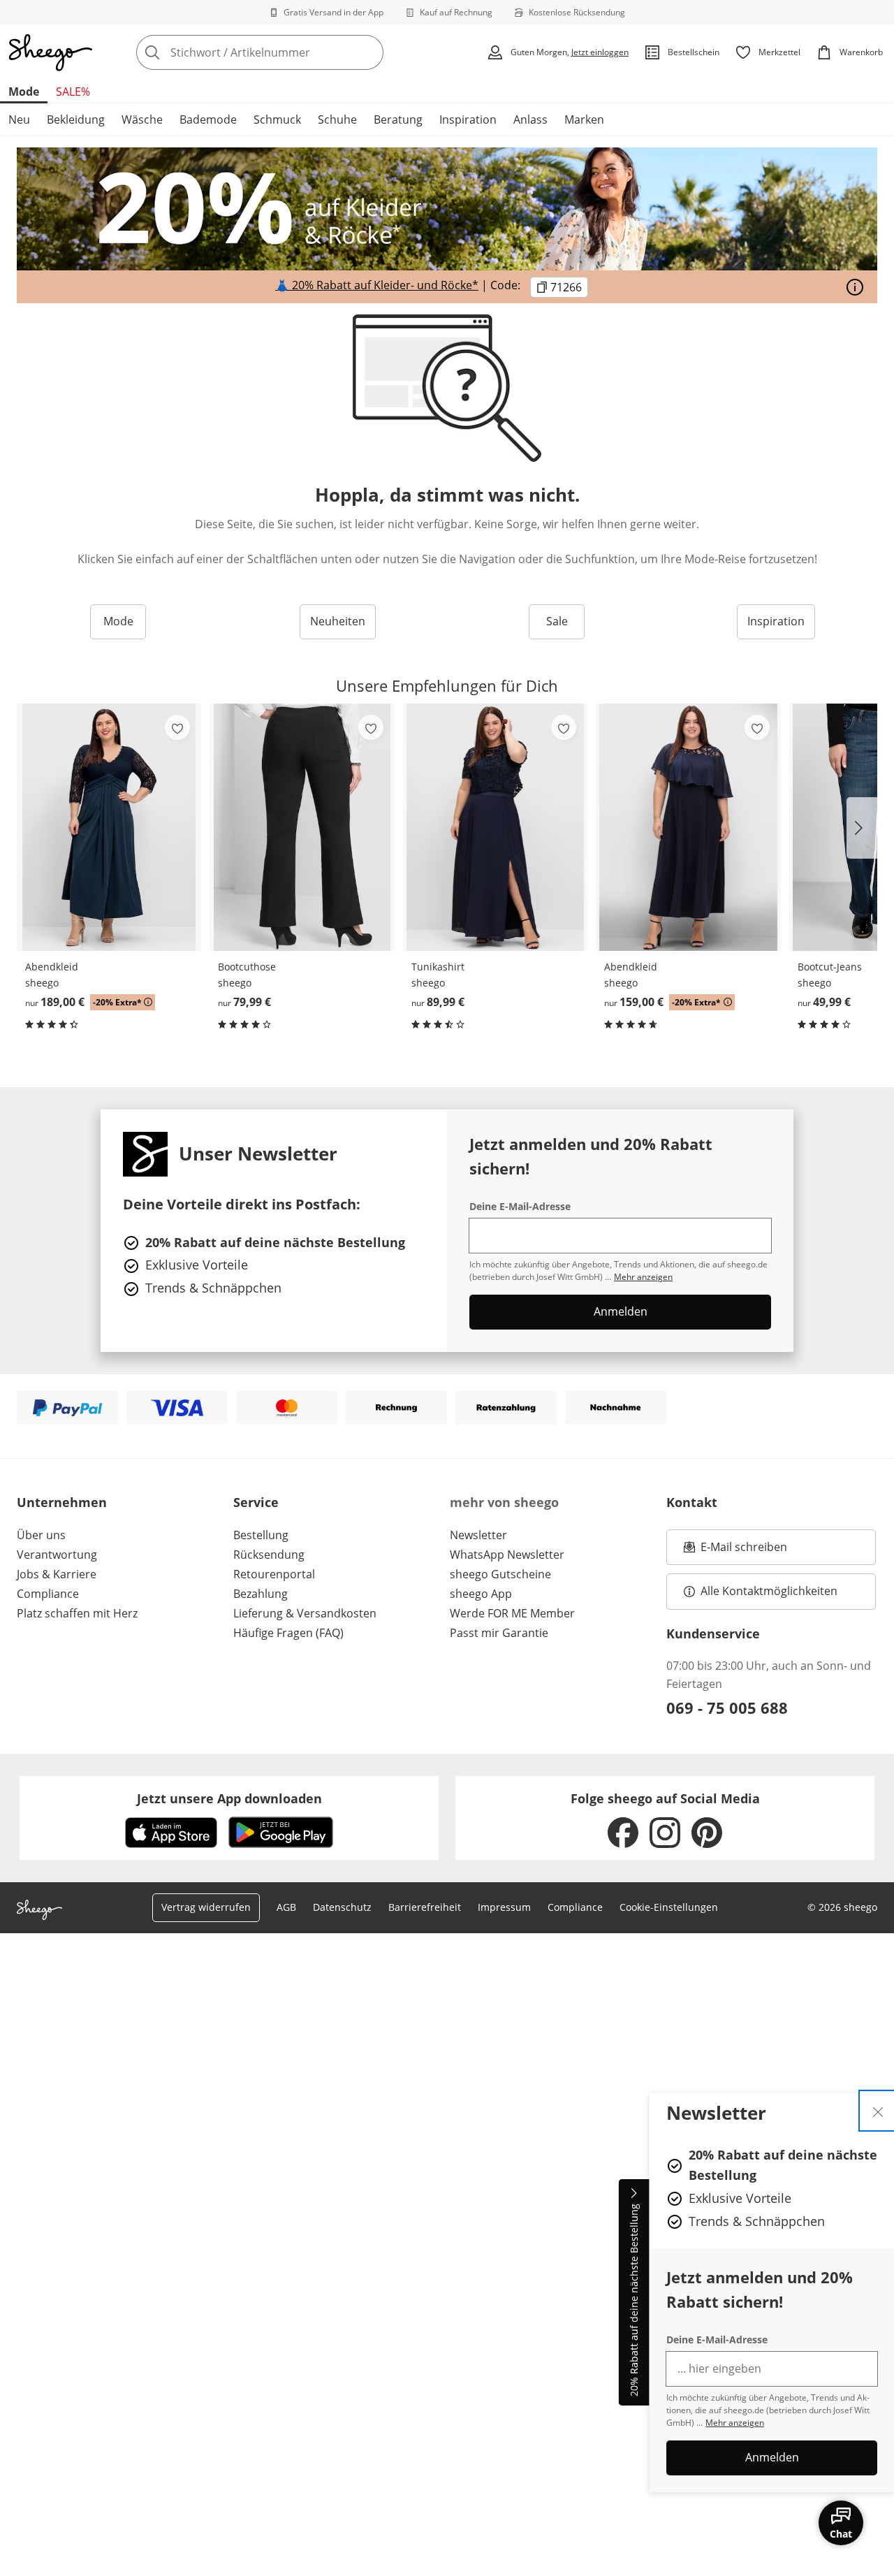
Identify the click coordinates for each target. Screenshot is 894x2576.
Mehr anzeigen (735, 2423)
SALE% (73, 92)
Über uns (41, 1535)
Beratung (398, 119)
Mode (24, 92)
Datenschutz (342, 1907)
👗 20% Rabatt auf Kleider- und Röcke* (377, 285)
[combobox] (291, 52)
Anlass (530, 119)
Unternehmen (62, 1502)
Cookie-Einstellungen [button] (669, 1907)
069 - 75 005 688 (727, 1708)
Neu (19, 119)
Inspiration (468, 119)
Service (256, 1502)
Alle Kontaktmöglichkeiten (769, 1591)
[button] (862, 828)
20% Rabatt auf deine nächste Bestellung (634, 2301)
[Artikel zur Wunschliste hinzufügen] (177, 727)
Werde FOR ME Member (512, 1613)
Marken (584, 119)
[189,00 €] (109, 827)
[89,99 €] (495, 827)
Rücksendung (269, 1555)
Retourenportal (274, 1574)
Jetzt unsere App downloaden (229, 1798)
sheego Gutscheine (500, 1574)
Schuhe (337, 119)
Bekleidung (76, 119)
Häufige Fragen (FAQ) (288, 1633)
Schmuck (277, 119)
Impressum (504, 1907)
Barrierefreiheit (425, 1907)
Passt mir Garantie (499, 1633)
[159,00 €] (688, 827)
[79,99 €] (302, 827)
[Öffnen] (855, 287)
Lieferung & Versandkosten (305, 1613)
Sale (557, 621)
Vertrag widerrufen (206, 1907)
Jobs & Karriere (57, 1574)
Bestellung (261, 1535)
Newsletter (478, 1535)
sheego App (481, 1594)
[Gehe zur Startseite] (50, 52)
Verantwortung (57, 1555)
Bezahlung (261, 1594)
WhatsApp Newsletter (507, 1555)
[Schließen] (878, 2111)
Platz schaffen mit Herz (77, 1613)
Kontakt (692, 1502)
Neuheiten (338, 621)
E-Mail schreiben (735, 1551)
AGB (286, 1907)
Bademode (208, 119)
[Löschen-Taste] (369, 52)
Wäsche (142, 119)
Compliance (48, 1594)
